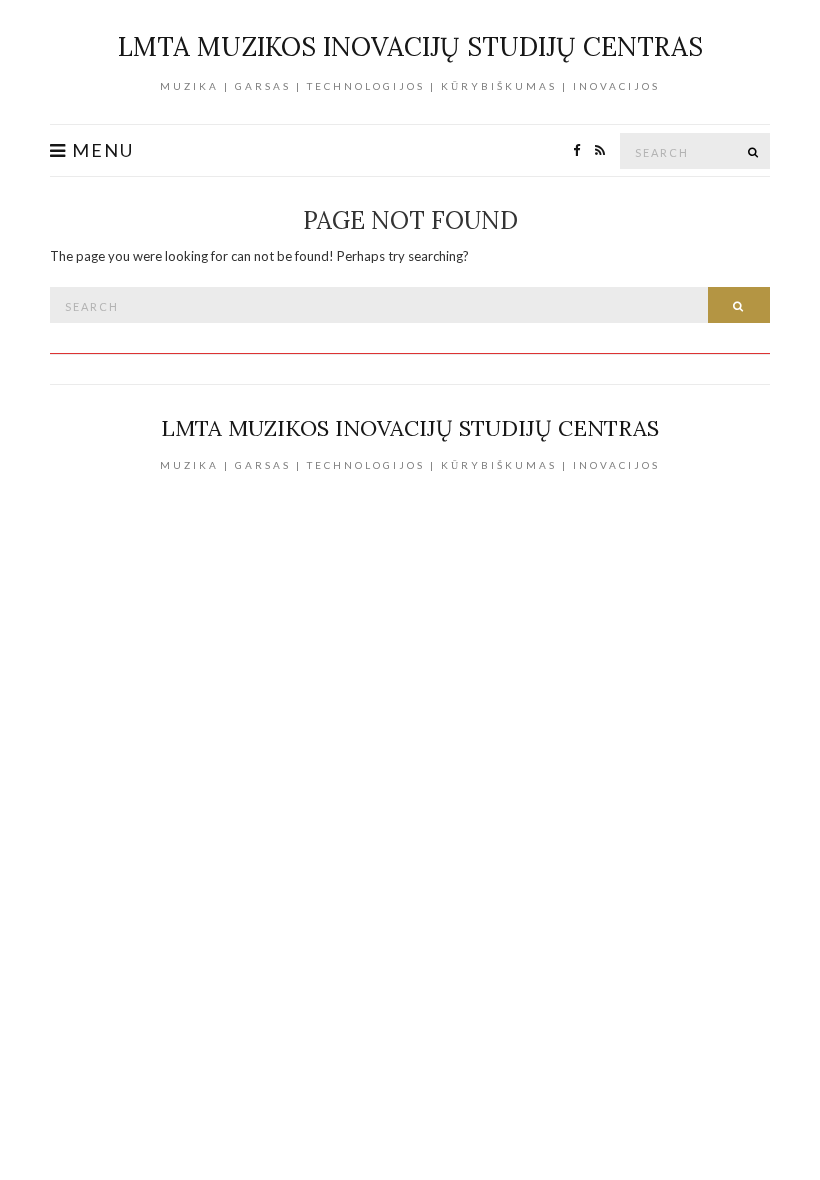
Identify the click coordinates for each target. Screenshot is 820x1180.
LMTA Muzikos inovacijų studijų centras (410, 46)
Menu (100, 150)
